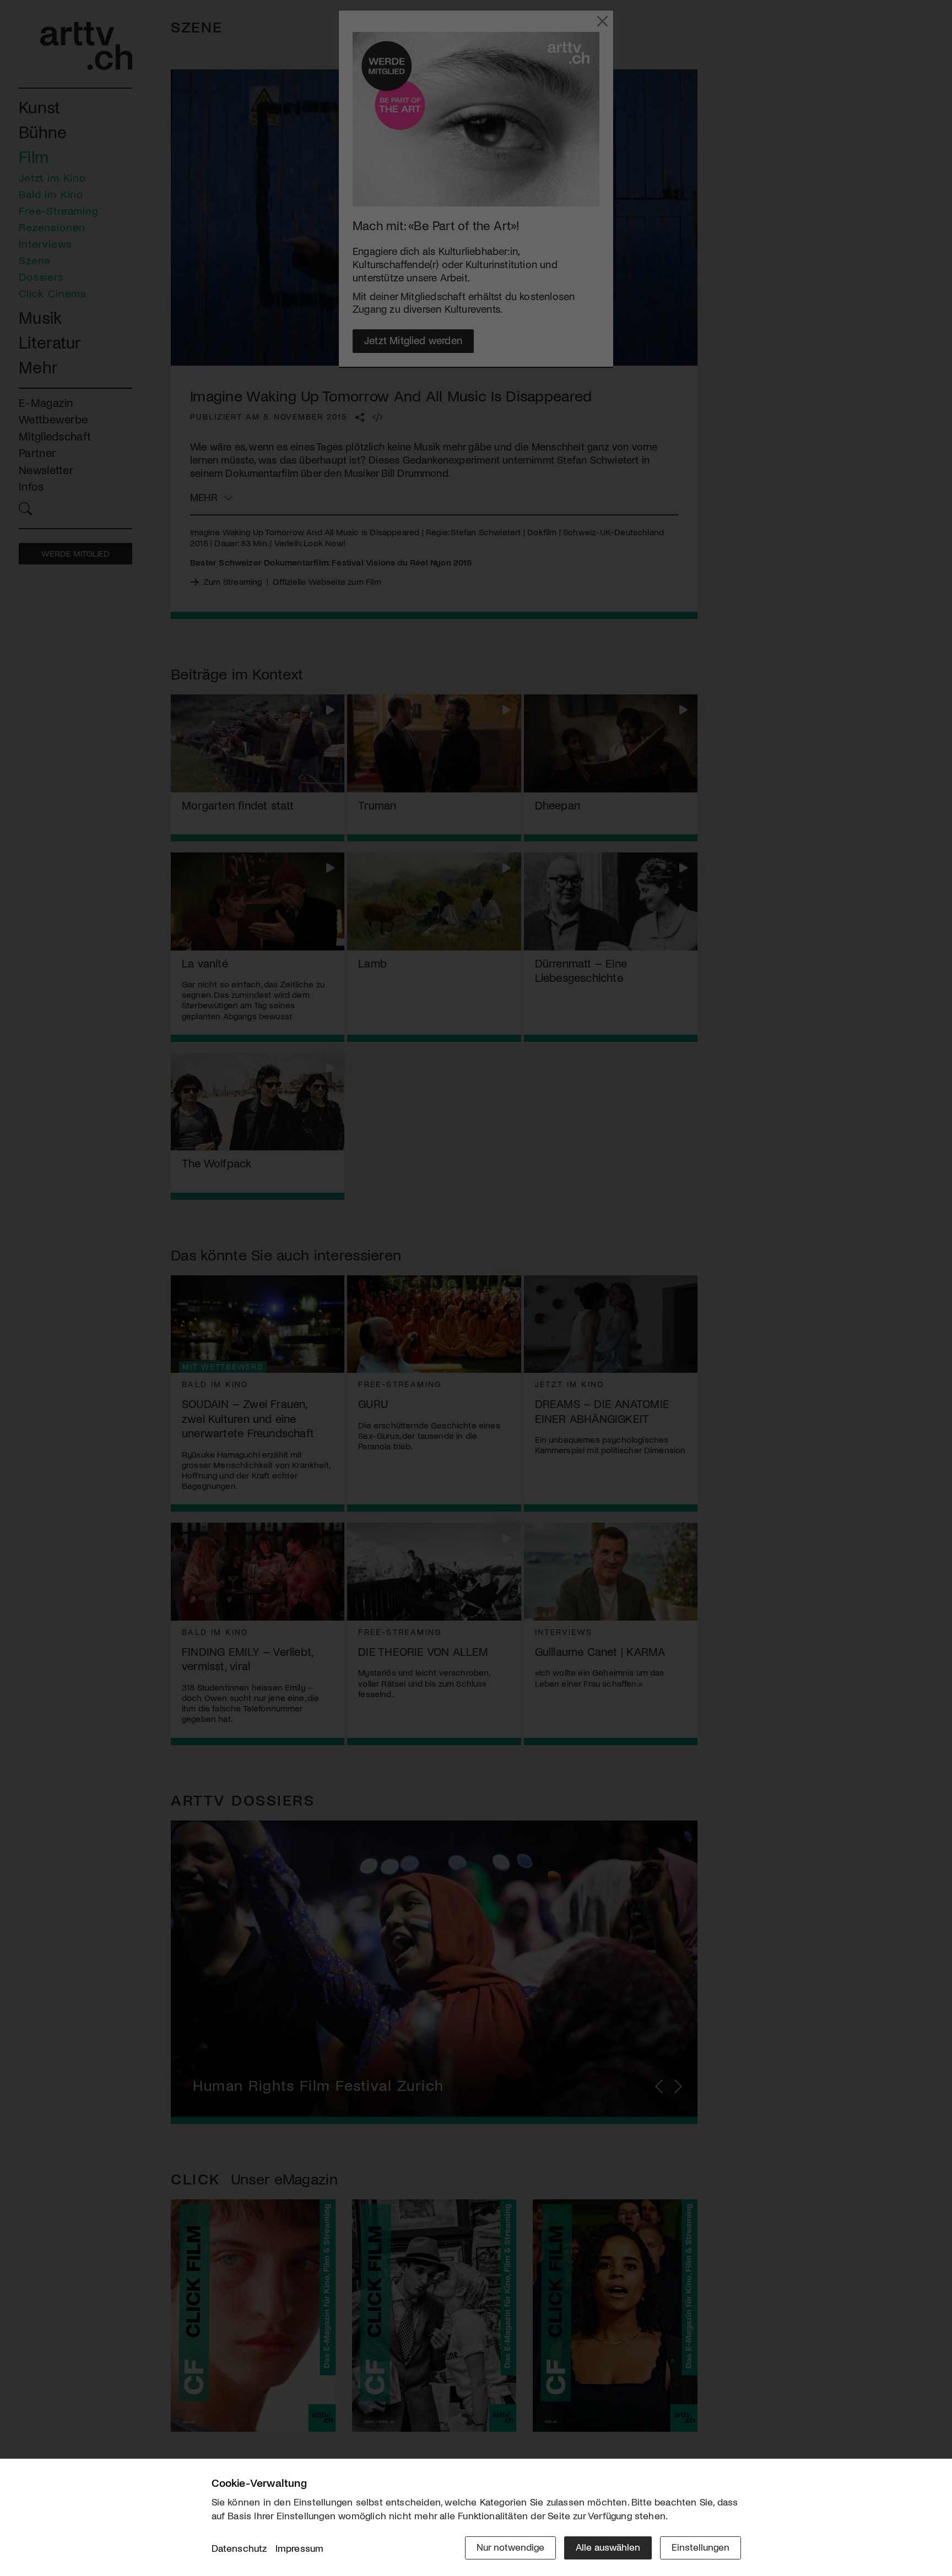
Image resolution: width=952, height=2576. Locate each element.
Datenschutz (239, 2548)
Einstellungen (701, 2547)
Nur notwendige (510, 2547)
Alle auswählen (608, 2547)
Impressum (300, 2548)
